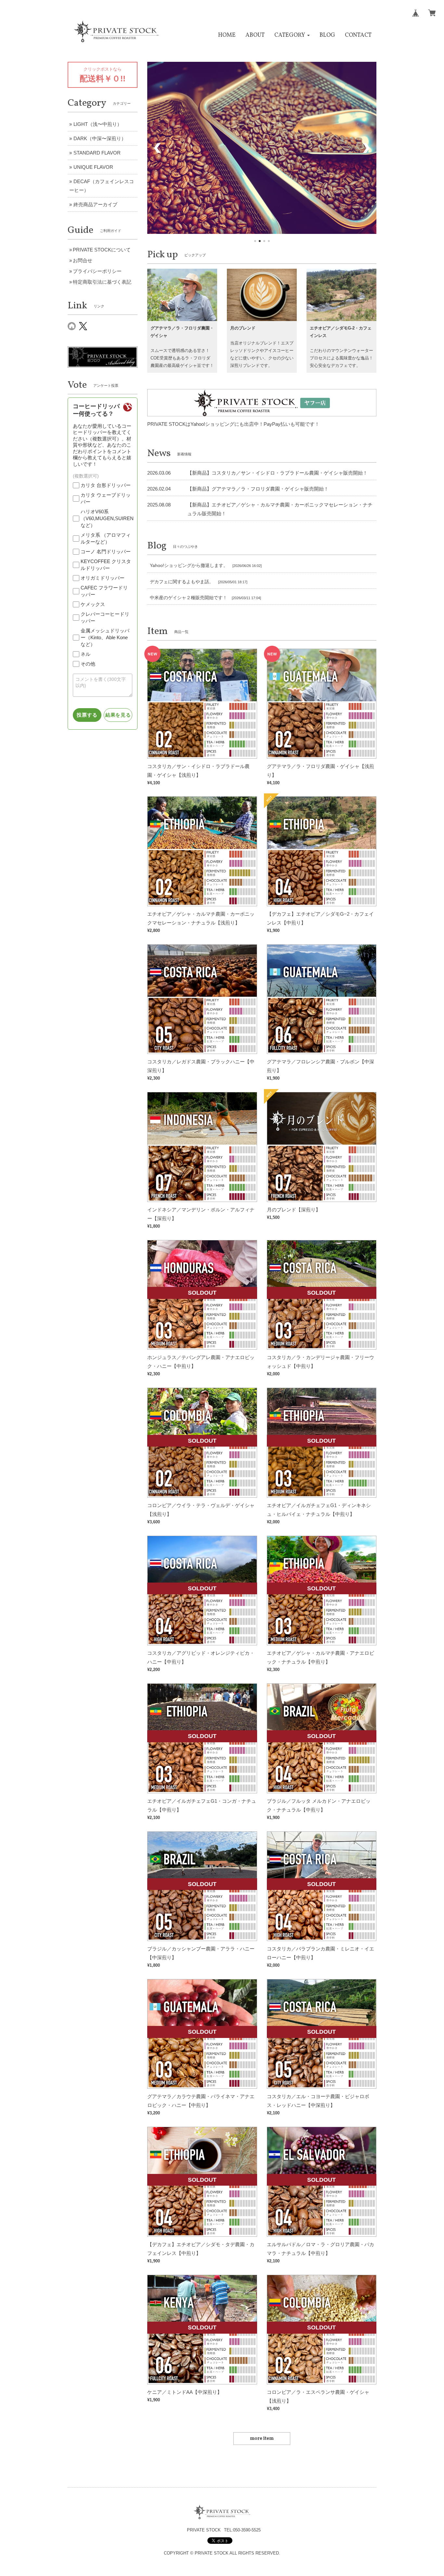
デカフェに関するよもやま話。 (182, 582)
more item (262, 2439)
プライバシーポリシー (97, 271)
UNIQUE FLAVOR (93, 167)
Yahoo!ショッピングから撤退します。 (189, 566)
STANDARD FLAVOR (97, 153)
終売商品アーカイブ (95, 204)
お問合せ (83, 260)
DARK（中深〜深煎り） (100, 138)
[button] (292, 35)
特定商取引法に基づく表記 (102, 282)
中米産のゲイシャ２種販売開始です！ (189, 598)
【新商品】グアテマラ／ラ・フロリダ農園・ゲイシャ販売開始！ (258, 489)
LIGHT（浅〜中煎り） (98, 124)
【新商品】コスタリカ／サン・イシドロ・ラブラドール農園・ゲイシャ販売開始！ (277, 473)
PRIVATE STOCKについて (102, 250)
